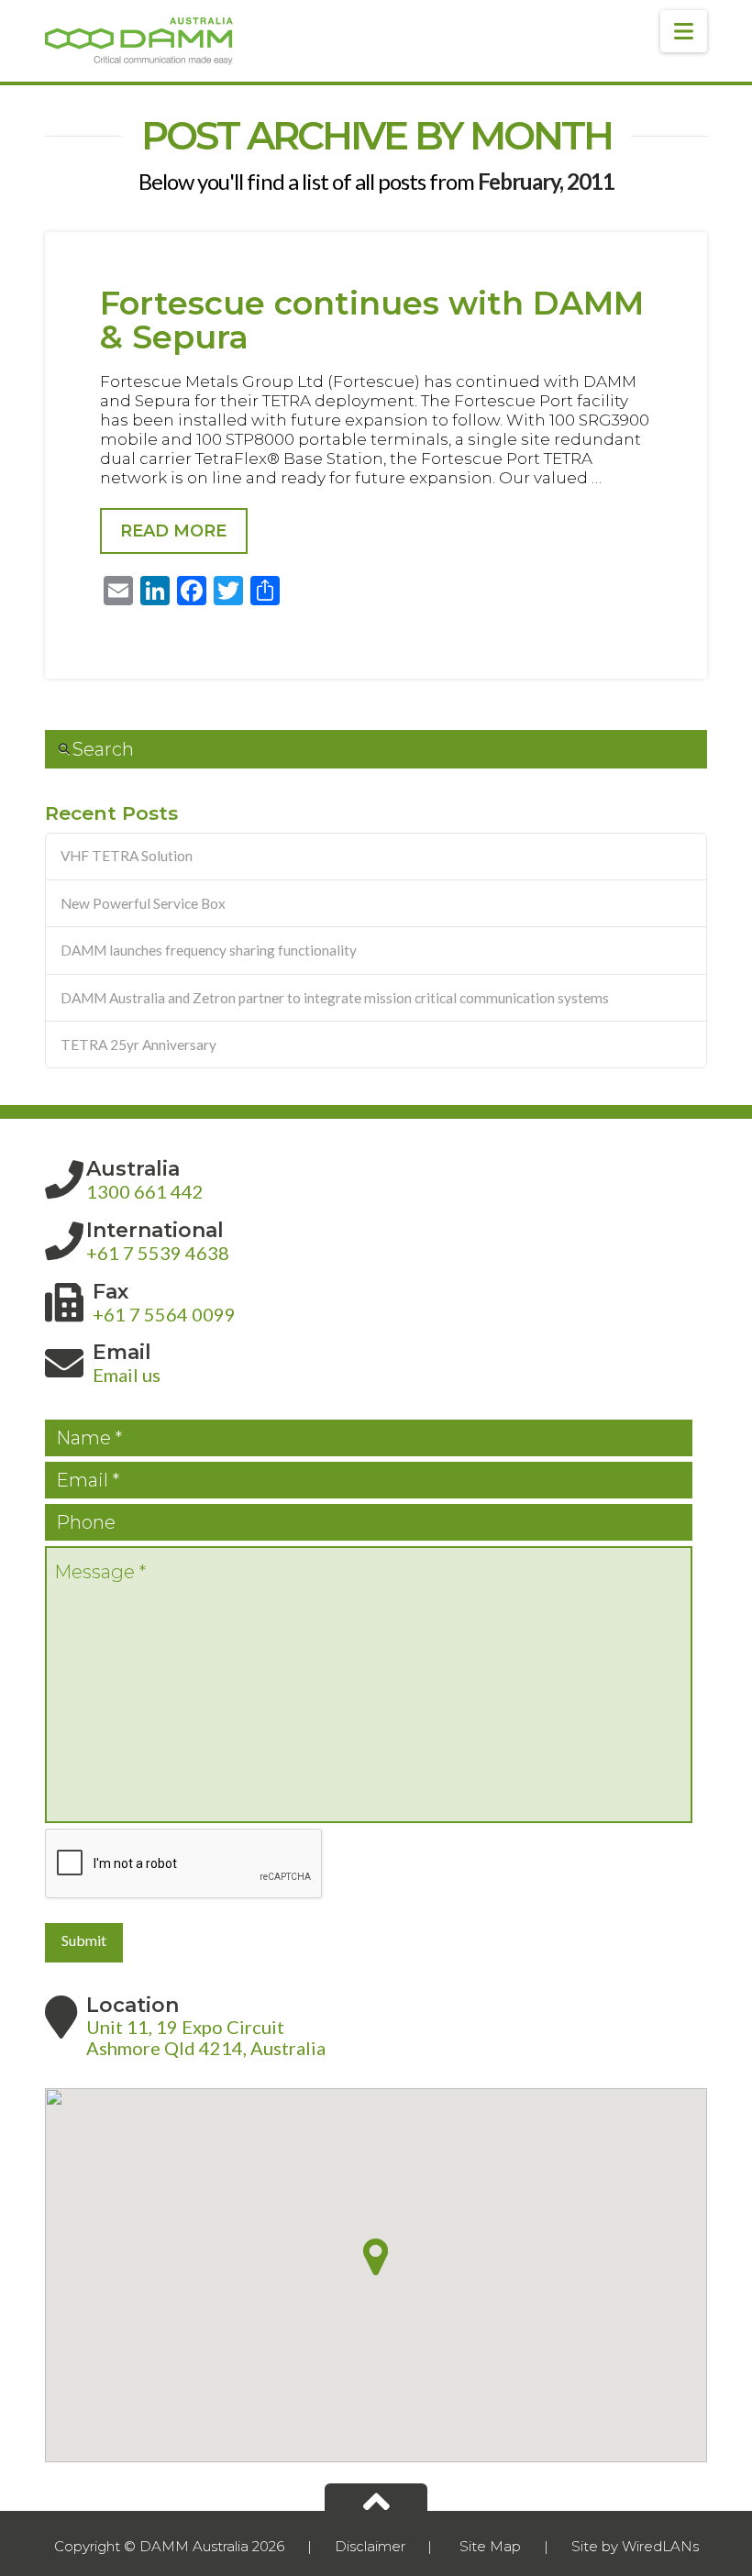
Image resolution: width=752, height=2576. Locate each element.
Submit (84, 1940)
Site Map (490, 2546)
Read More (173, 531)
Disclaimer (370, 2546)
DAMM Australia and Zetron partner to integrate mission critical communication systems (335, 998)
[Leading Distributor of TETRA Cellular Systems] (139, 41)
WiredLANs (660, 2546)
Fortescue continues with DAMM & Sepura (372, 320)
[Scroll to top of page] (376, 2497)
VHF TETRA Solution (127, 856)
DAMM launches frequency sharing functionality (209, 950)
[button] (684, 31)
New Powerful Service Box (143, 903)
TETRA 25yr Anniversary (138, 1045)
